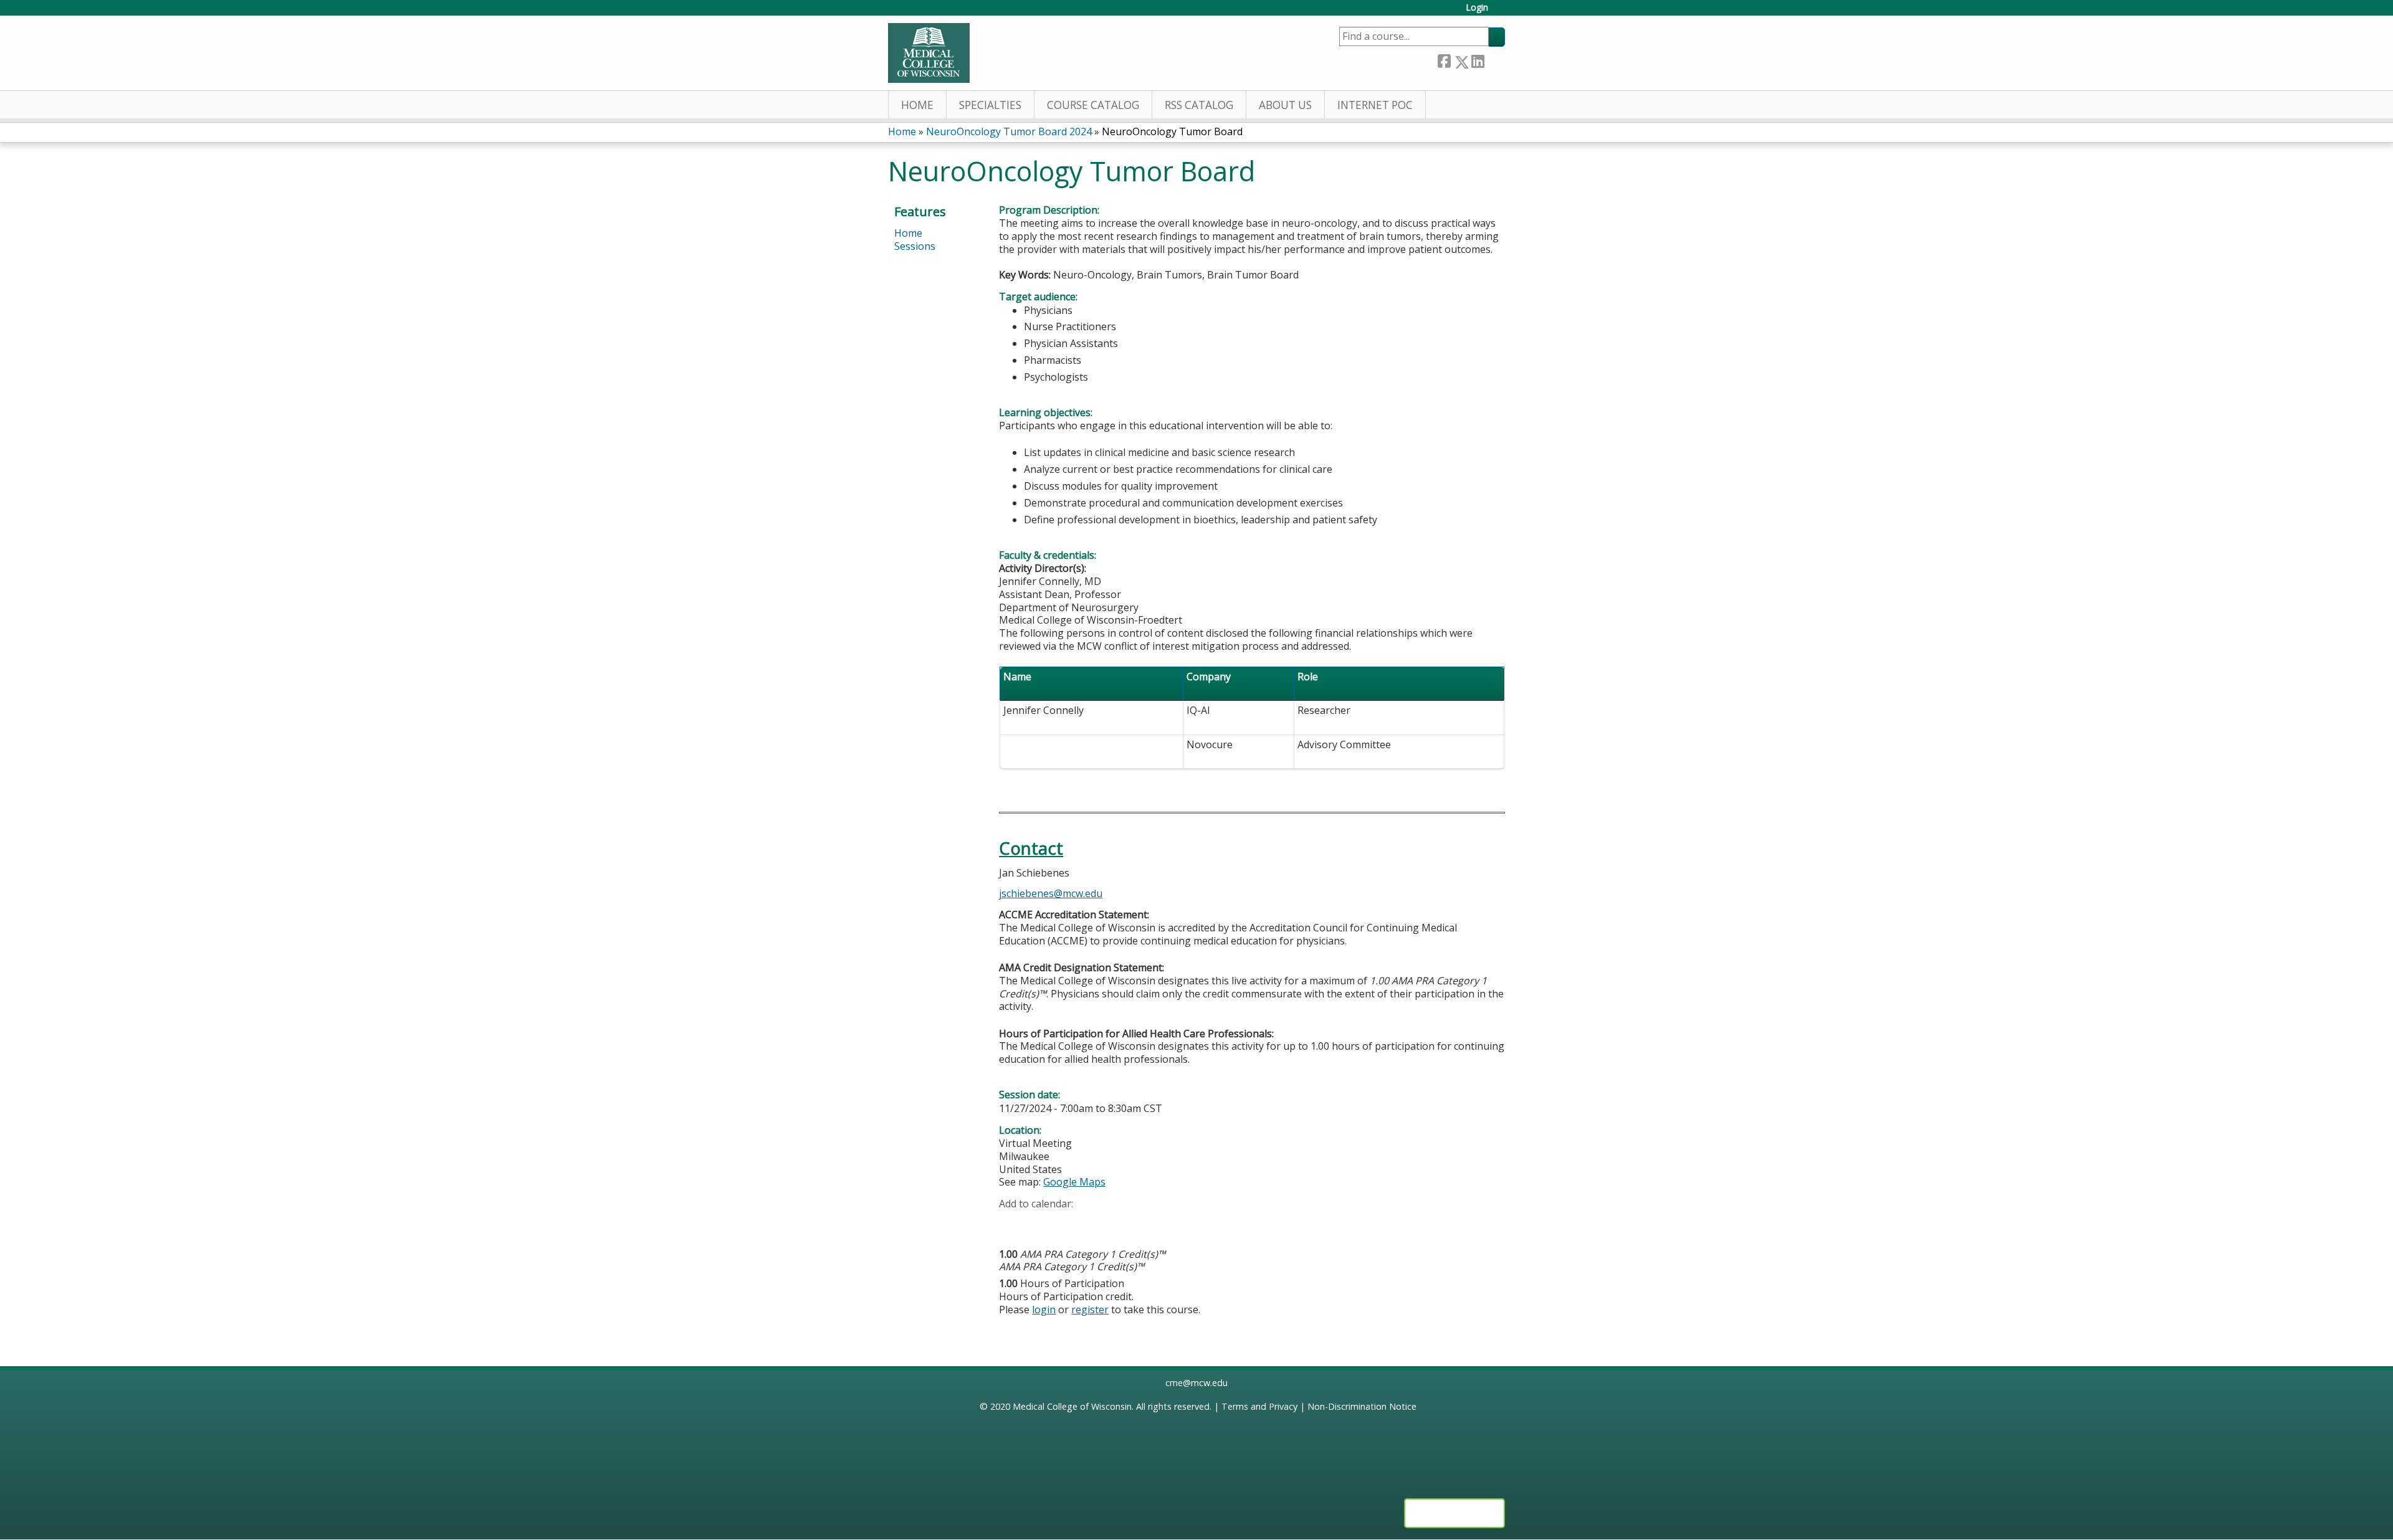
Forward (1494, 59)
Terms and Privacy (1259, 1406)
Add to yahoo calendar (1040, 1224)
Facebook (1444, 59)
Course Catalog (1093, 105)
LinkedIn (1478, 59)
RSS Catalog (1199, 105)
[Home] (929, 53)
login (1044, 1309)
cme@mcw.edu (1196, 1383)
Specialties (990, 105)
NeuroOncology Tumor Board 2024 (1009, 131)
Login (1477, 8)
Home (917, 105)
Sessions (915, 246)
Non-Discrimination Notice (1362, 1406)
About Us (1285, 105)
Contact (1031, 848)
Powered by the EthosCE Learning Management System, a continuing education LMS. (1454, 1513)
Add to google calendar (1012, 1224)
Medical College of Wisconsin (1072, 1406)
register (1090, 1309)
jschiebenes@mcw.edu (1051, 893)
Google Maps (1074, 1182)
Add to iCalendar (1068, 1223)
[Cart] (1501, 12)
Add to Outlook (1098, 1224)
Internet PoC (1375, 105)
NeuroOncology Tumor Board (1172, 131)
